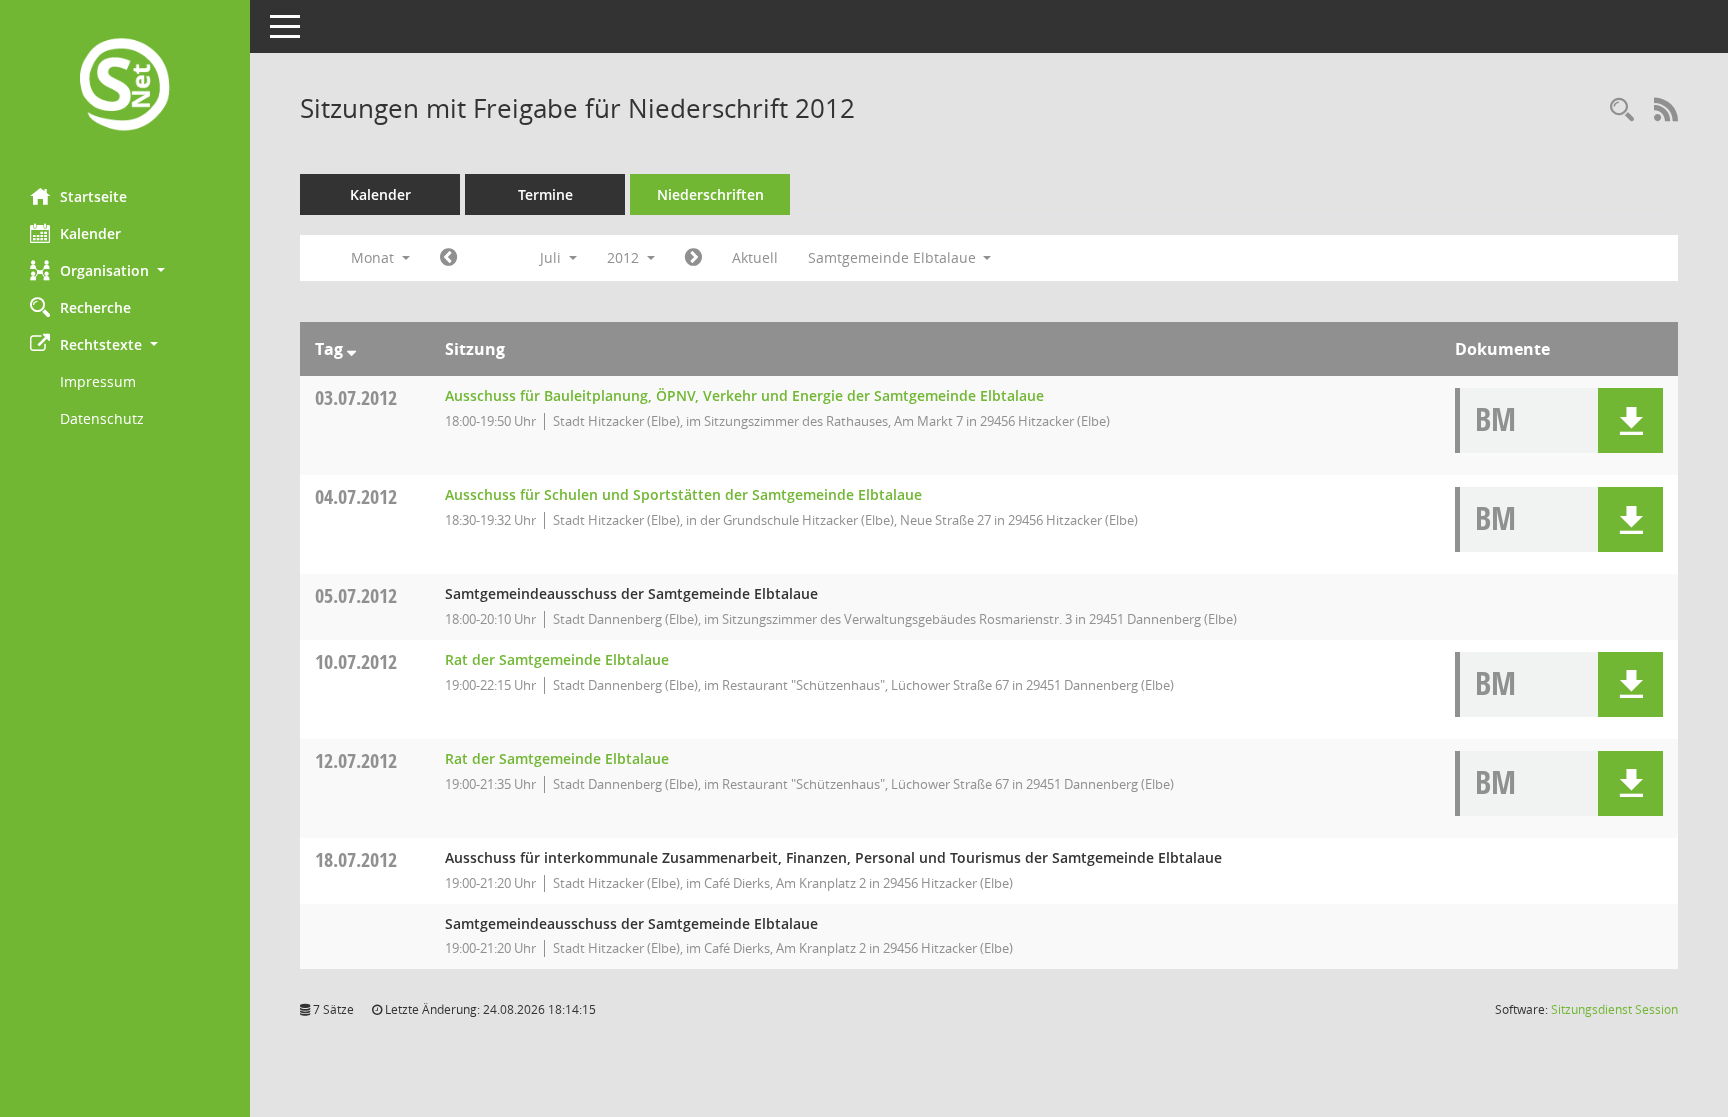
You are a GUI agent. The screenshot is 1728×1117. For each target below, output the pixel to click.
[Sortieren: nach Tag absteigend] (351, 349)
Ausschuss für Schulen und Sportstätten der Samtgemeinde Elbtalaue (683, 494)
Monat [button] (374, 257)
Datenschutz (102, 418)
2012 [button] (625, 257)
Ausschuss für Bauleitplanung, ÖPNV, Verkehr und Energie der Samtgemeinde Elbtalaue (744, 395)
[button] (125, 270)
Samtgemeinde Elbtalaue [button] (894, 257)
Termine (545, 194)
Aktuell (755, 257)
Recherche (95, 307)
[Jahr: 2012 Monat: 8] (693, 258)
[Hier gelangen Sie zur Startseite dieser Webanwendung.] (125, 86)
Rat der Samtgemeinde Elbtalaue (557, 659)
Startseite (93, 196)
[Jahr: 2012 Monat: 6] (448, 258)
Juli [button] (552, 257)
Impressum (98, 381)
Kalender (90, 233)
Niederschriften (710, 194)
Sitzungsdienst (1614, 1009)
